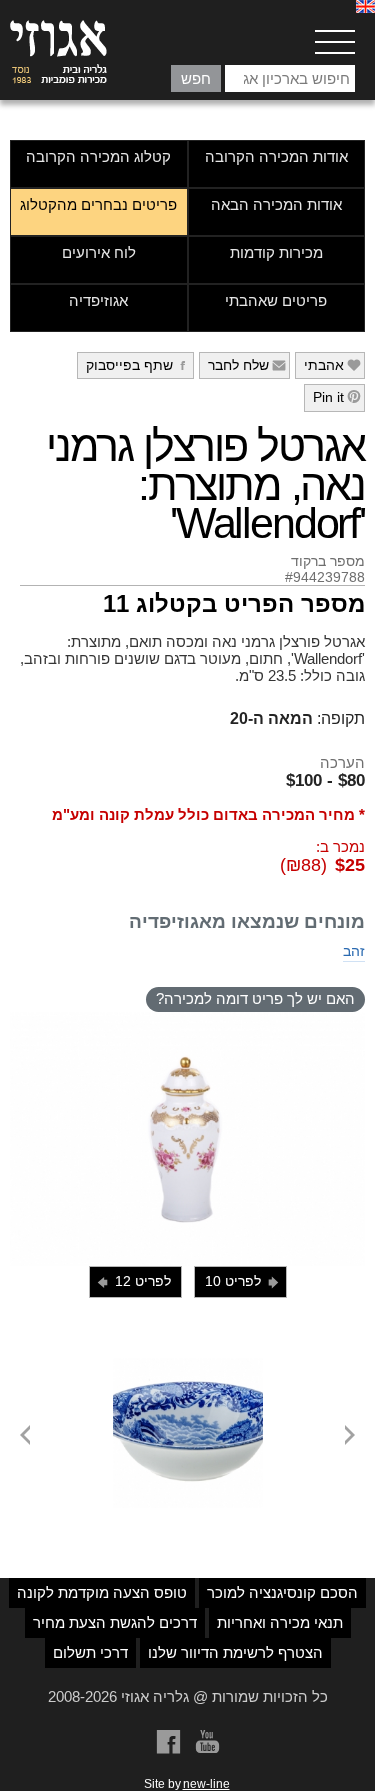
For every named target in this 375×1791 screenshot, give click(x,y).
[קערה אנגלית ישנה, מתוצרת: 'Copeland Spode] (188, 1366)
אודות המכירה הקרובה (276, 156)
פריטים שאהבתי (276, 300)
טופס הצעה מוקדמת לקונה (102, 1592)
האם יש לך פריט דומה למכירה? (255, 998)
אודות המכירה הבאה (276, 204)
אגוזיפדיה (98, 300)
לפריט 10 (243, 1281)
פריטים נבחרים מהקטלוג (98, 204)
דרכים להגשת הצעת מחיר (115, 1622)
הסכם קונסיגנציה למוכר (282, 1592)
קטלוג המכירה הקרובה (98, 156)
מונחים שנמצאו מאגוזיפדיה (247, 921)
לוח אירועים (99, 252)
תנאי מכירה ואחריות (280, 1622)
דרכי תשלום (90, 1652)
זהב (354, 951)
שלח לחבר (247, 365)
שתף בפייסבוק (138, 365)
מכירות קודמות (276, 252)
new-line (206, 1784)
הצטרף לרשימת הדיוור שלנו (235, 1652)
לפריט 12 (133, 1281)
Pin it (337, 397)
